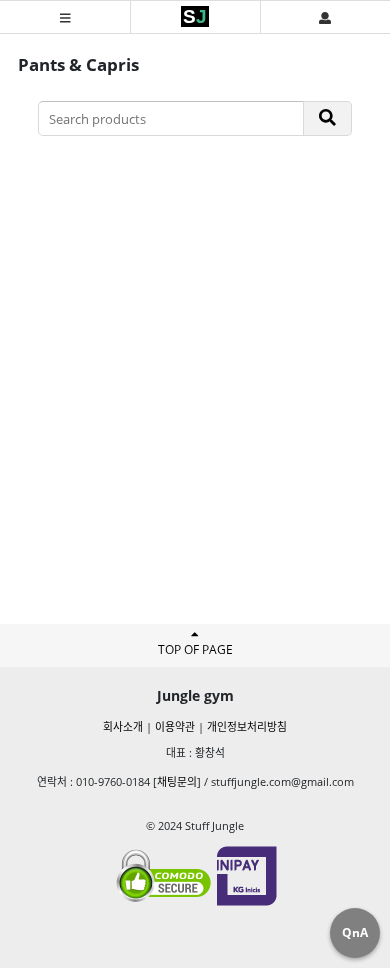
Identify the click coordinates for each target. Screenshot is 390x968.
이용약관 (175, 726)
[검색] (328, 118)
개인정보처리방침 (247, 726)
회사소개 (123, 726)
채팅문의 (177, 781)
